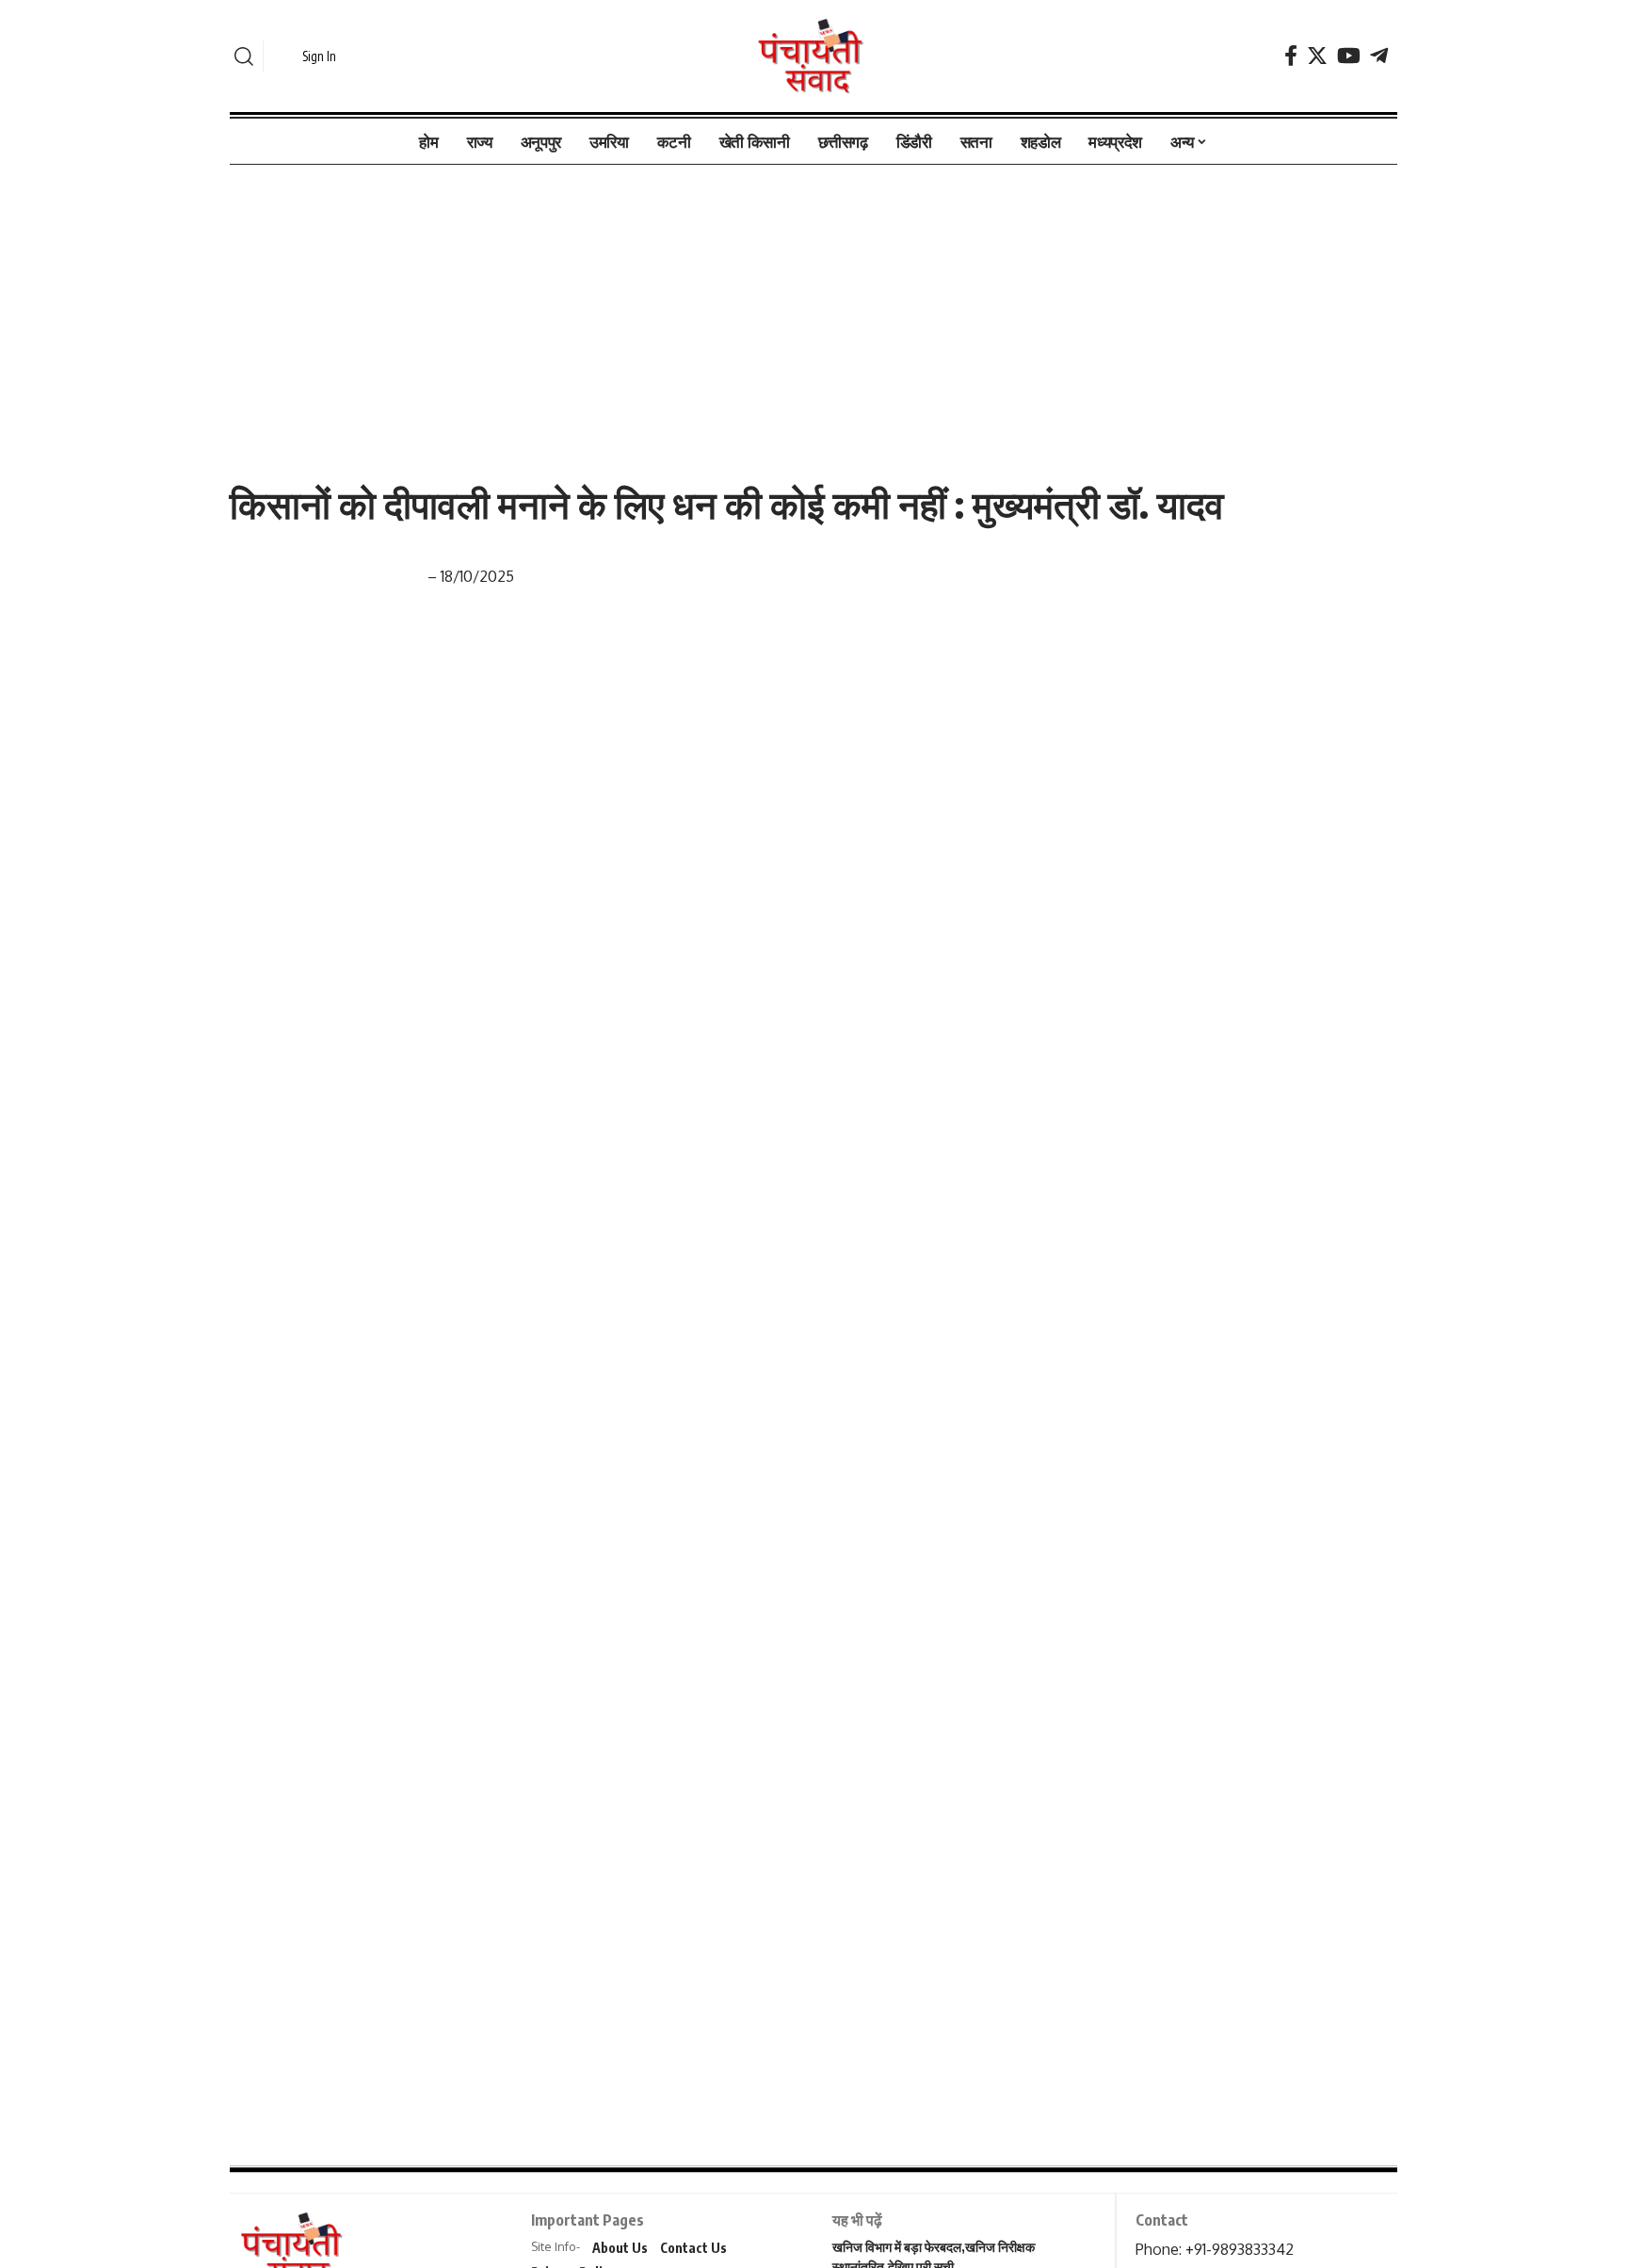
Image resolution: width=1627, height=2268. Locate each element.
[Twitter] (1317, 56)
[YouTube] (1349, 56)
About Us (620, 2248)
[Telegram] (1379, 56)
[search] (244, 56)
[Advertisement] (813, 304)
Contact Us (693, 2248)
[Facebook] (1291, 56)
